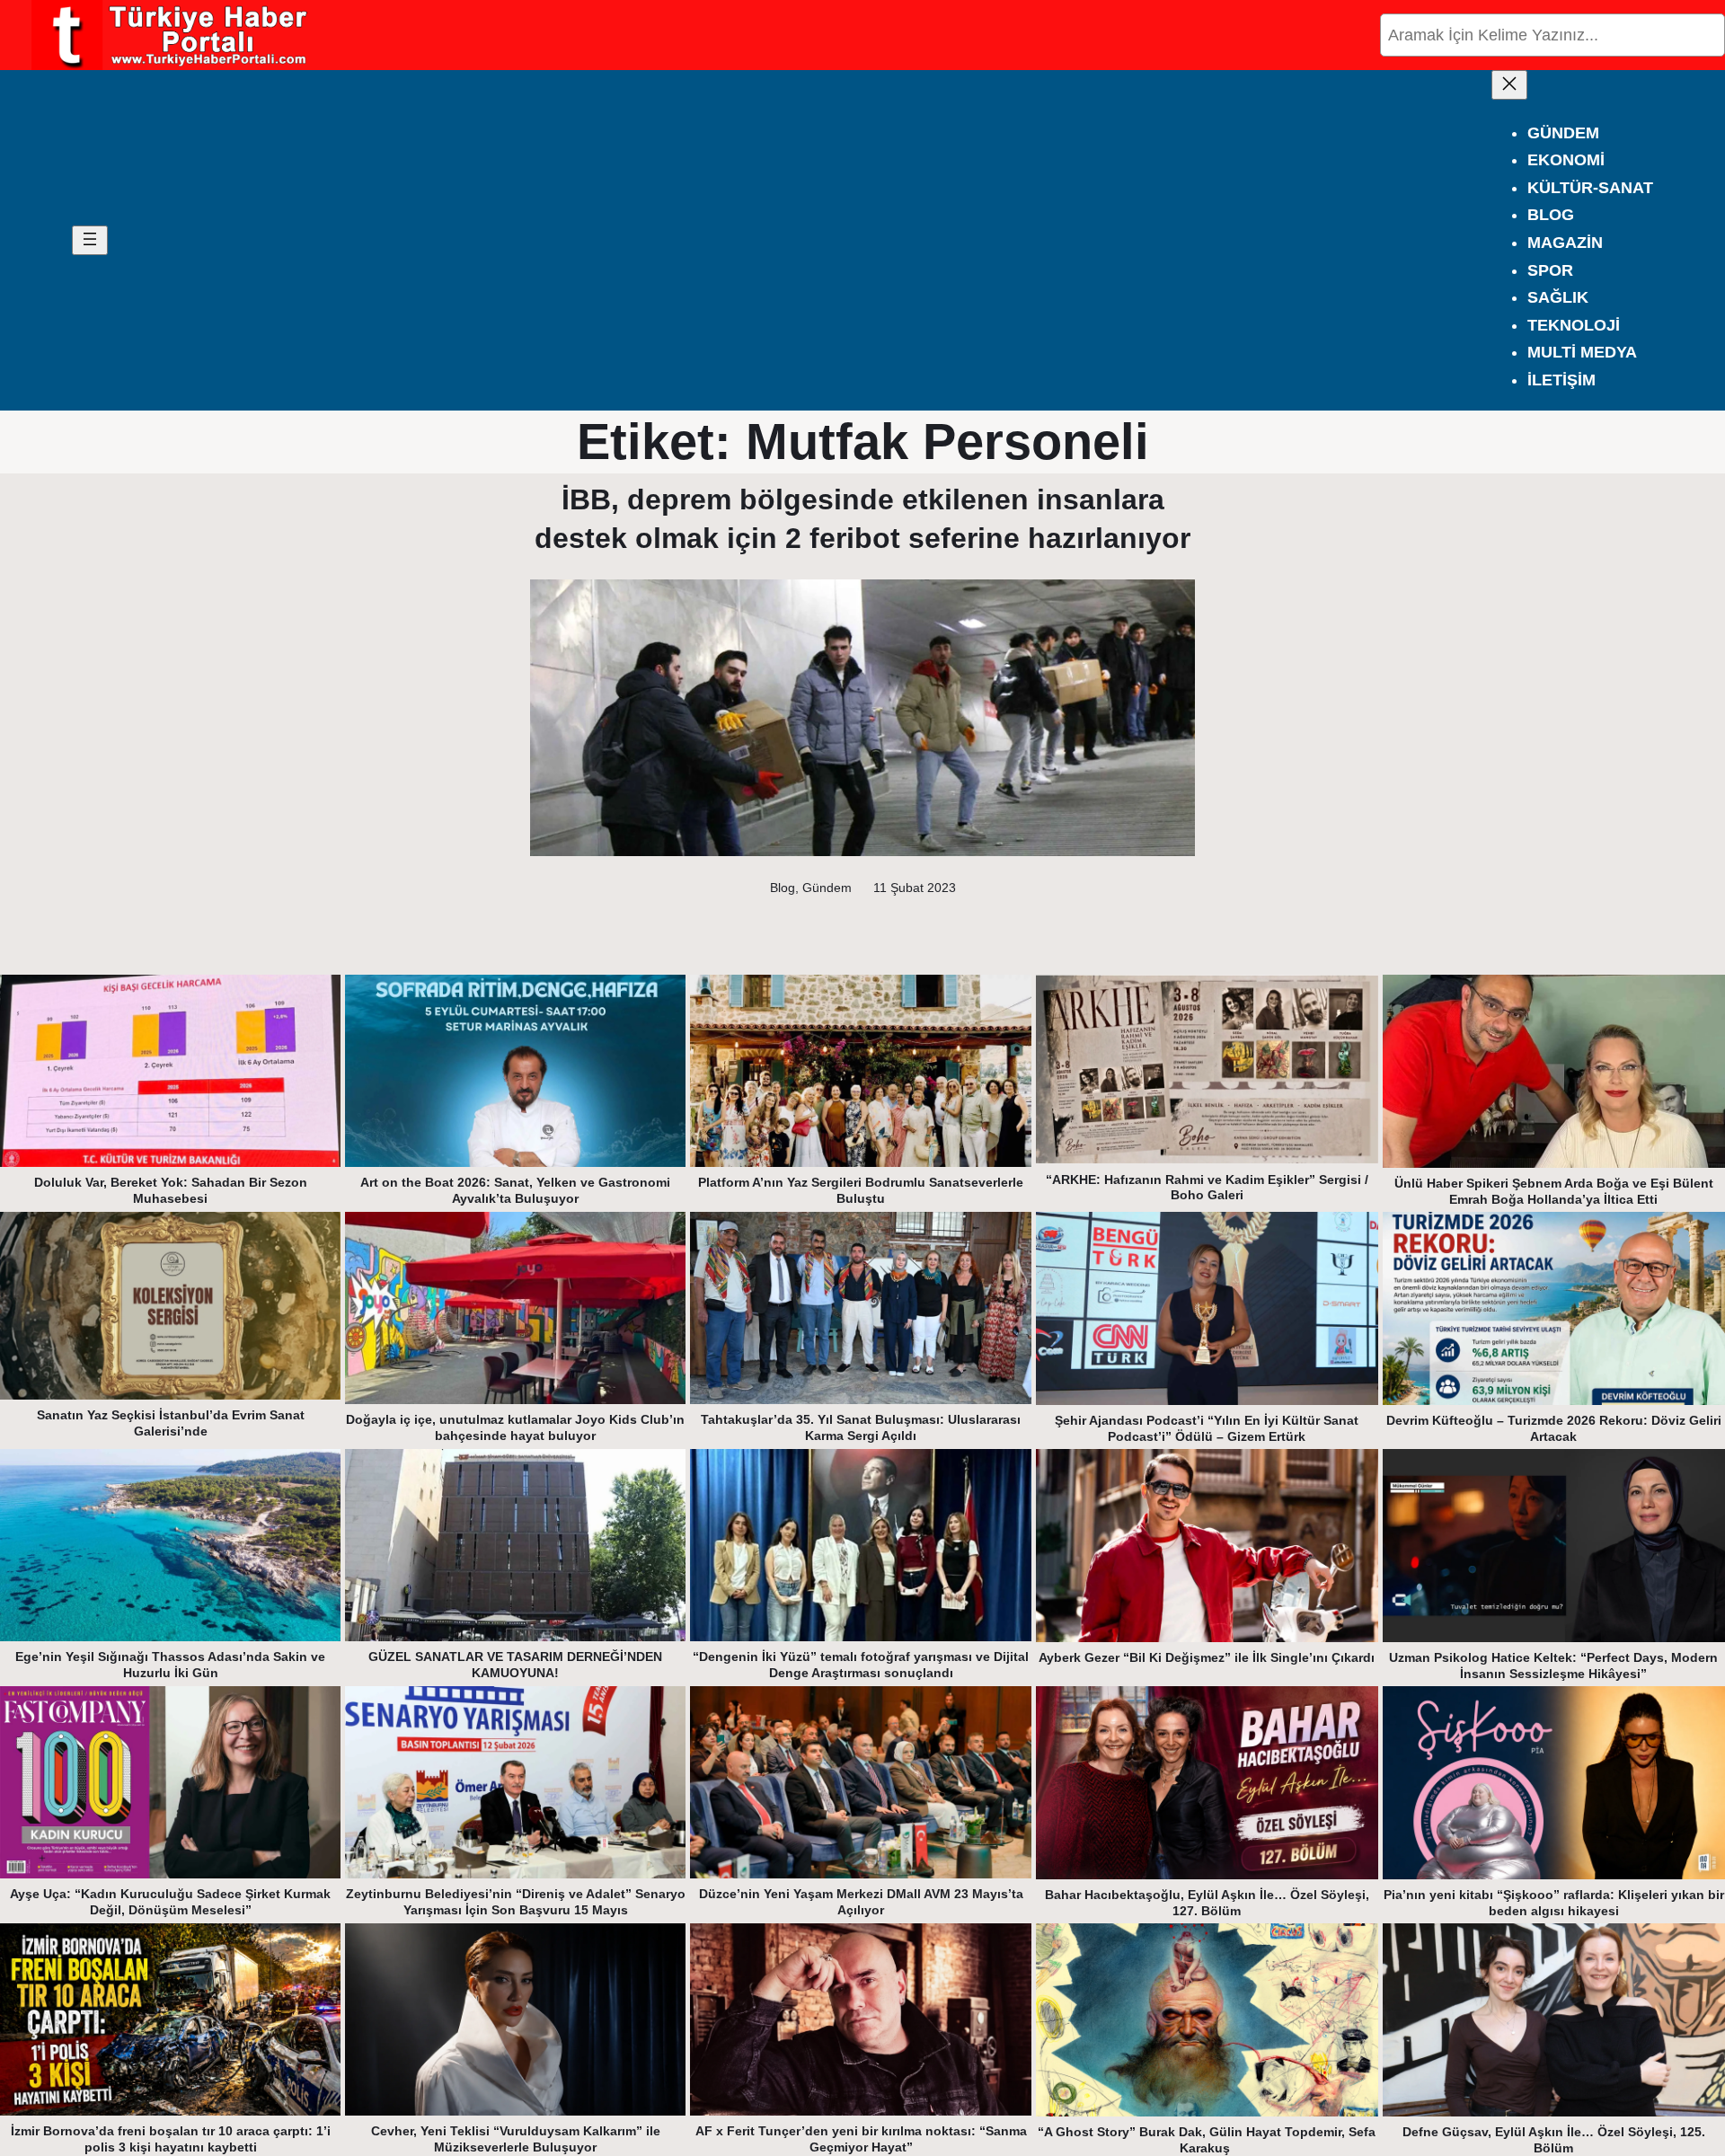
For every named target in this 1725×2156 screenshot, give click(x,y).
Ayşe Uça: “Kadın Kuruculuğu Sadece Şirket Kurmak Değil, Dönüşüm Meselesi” (170, 1902)
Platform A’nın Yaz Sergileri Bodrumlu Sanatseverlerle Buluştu (861, 1190)
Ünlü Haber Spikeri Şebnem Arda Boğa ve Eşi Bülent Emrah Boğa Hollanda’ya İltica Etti (1554, 1191)
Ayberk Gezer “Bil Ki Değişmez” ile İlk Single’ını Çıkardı (1207, 1657)
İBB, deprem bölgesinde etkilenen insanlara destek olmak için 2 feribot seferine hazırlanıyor (862, 519)
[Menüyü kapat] (1509, 85)
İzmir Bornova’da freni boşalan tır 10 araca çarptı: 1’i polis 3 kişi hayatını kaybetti (171, 2139)
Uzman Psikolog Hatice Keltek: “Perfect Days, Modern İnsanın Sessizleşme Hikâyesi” (1553, 1666)
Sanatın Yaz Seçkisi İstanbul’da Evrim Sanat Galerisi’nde (171, 1423)
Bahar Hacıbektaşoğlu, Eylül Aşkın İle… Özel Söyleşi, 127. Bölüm (1207, 1903)
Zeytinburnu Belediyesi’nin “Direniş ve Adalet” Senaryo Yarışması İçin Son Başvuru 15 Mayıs (516, 1902)
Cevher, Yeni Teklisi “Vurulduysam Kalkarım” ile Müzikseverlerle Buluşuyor (516, 2139)
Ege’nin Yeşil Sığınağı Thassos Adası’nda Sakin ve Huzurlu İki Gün (170, 1665)
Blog (783, 888)
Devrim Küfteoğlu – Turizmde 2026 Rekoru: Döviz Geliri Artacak (1554, 1428)
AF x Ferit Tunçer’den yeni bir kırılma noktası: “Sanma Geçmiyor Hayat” (861, 2139)
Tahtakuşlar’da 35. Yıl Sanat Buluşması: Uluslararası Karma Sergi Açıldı (861, 1427)
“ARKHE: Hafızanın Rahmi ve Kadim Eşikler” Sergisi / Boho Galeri (1207, 1188)
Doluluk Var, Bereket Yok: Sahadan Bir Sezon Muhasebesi (171, 1190)
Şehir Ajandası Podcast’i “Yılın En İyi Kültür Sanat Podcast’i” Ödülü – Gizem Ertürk (1207, 1428)
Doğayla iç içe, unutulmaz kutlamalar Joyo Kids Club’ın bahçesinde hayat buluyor (515, 1427)
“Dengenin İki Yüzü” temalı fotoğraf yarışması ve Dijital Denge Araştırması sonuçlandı (861, 1665)
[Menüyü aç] (90, 240)
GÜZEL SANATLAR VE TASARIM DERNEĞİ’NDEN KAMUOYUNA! (515, 1665)
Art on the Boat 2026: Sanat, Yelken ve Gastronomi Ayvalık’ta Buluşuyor (515, 1190)
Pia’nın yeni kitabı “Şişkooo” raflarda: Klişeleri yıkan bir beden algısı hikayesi (1554, 1903)
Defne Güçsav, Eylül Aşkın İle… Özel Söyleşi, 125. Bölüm (1554, 2140)
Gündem (827, 888)
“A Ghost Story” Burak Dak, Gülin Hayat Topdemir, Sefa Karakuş (1207, 2140)
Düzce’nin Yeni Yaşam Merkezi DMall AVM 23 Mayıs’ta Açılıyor (861, 1902)
